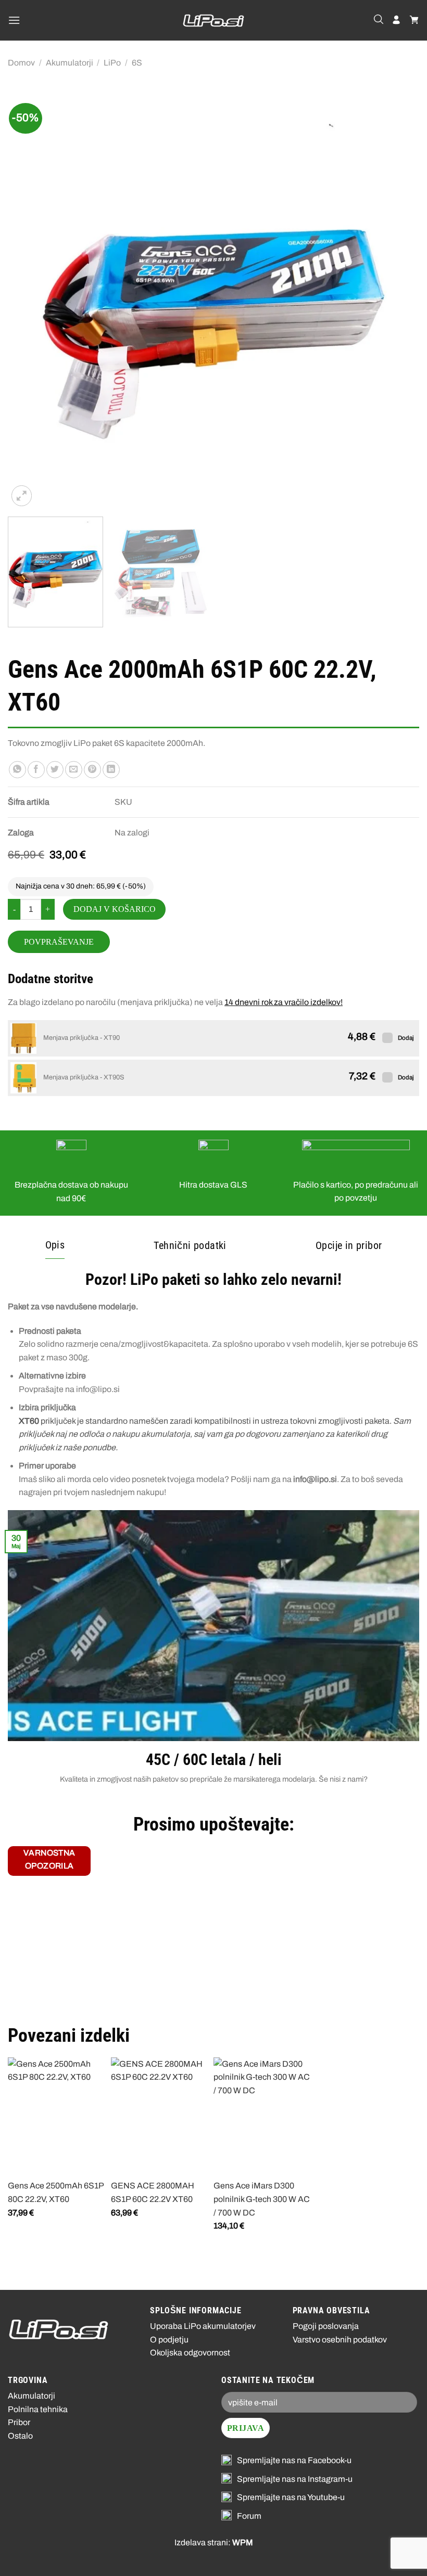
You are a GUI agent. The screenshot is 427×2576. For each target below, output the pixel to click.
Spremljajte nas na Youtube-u (291, 2497)
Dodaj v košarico (115, 909)
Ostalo (20, 2436)
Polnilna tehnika (38, 2409)
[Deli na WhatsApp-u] (17, 770)
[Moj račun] (396, 20)
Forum (249, 2516)
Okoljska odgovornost (190, 2353)
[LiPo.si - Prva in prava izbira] (213, 21)
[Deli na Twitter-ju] (55, 770)
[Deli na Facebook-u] (36, 770)
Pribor (19, 2422)
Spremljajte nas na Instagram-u (295, 2479)
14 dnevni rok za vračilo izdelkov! (284, 1002)
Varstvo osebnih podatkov (340, 2340)
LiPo (112, 63)
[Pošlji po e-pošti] (74, 770)
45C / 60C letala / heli (214, 1760)
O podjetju (169, 2340)
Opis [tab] (55, 1245)
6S (137, 63)
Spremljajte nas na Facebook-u (294, 2460)
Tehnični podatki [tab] (190, 1245)
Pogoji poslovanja (326, 2326)
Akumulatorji (70, 63)
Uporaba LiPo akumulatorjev (203, 2326)
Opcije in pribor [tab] (349, 1245)
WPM (243, 2542)
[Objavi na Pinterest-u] (92, 770)
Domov (21, 63)
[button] (14, 20)
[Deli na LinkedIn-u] (111, 770)
